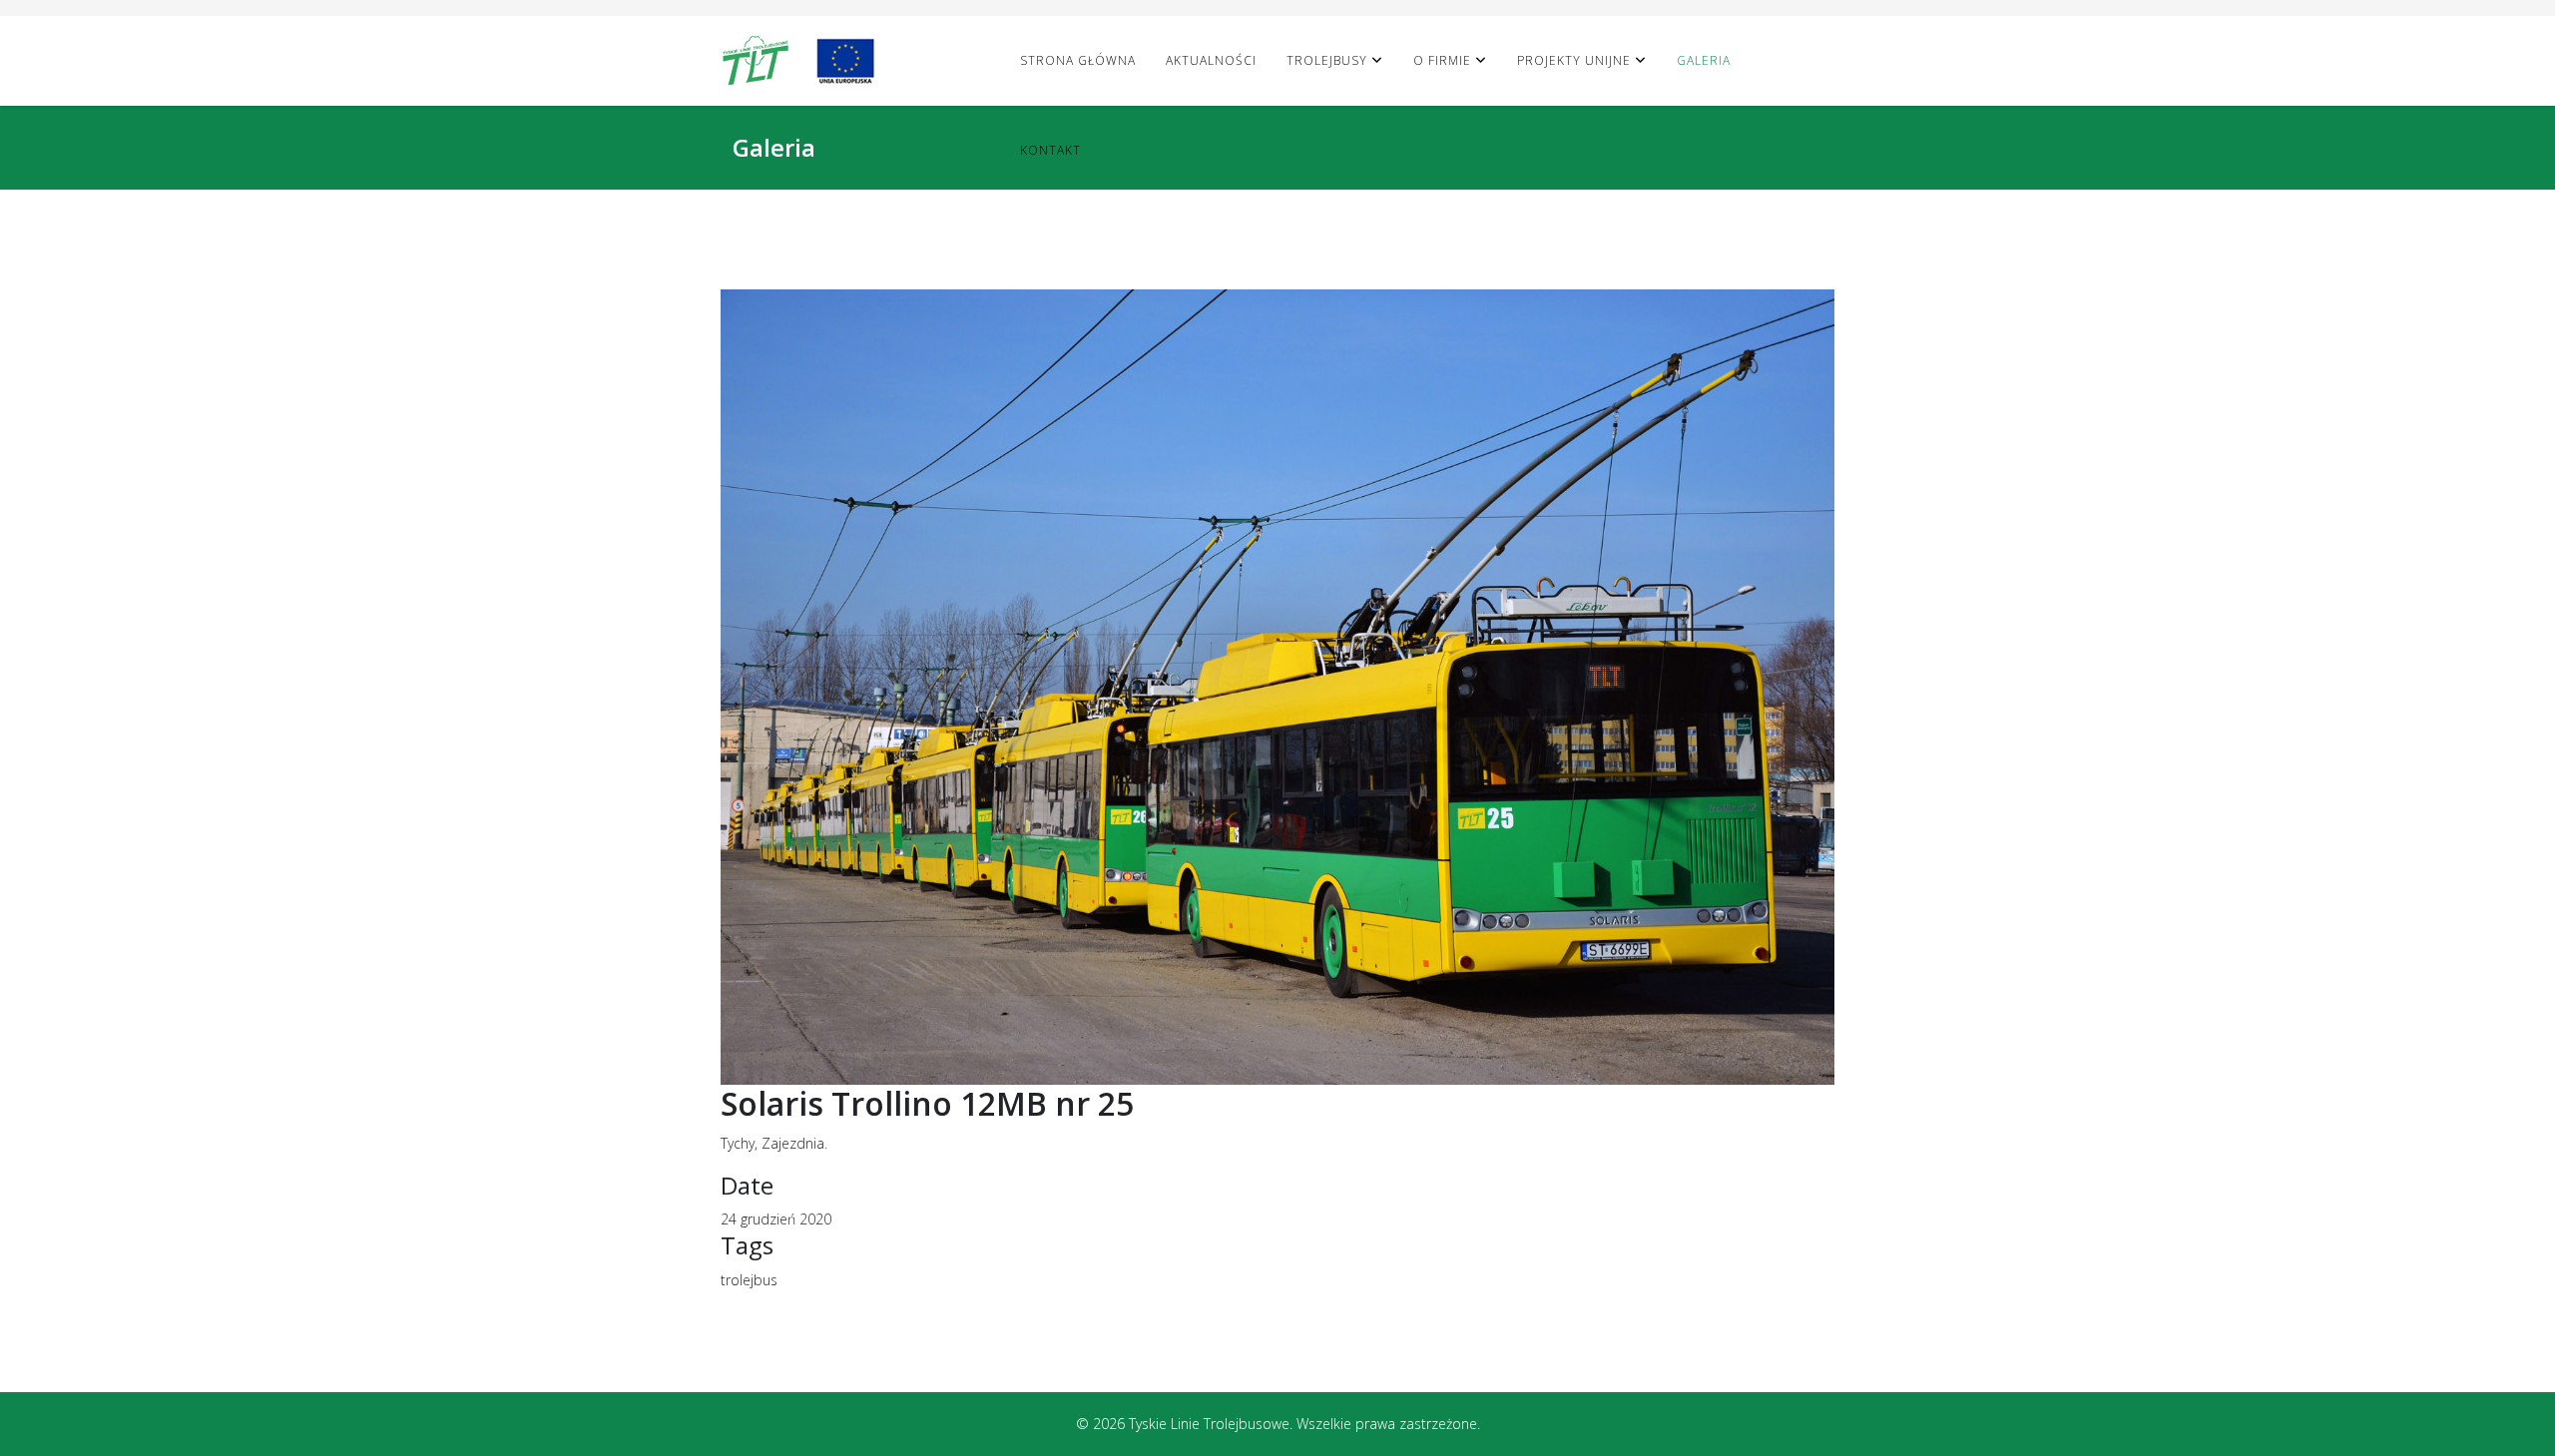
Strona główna (1078, 60)
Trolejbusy (1327, 60)
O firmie (1442, 60)
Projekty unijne (1574, 60)
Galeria (1704, 60)
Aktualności (1211, 60)
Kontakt (1050, 150)
